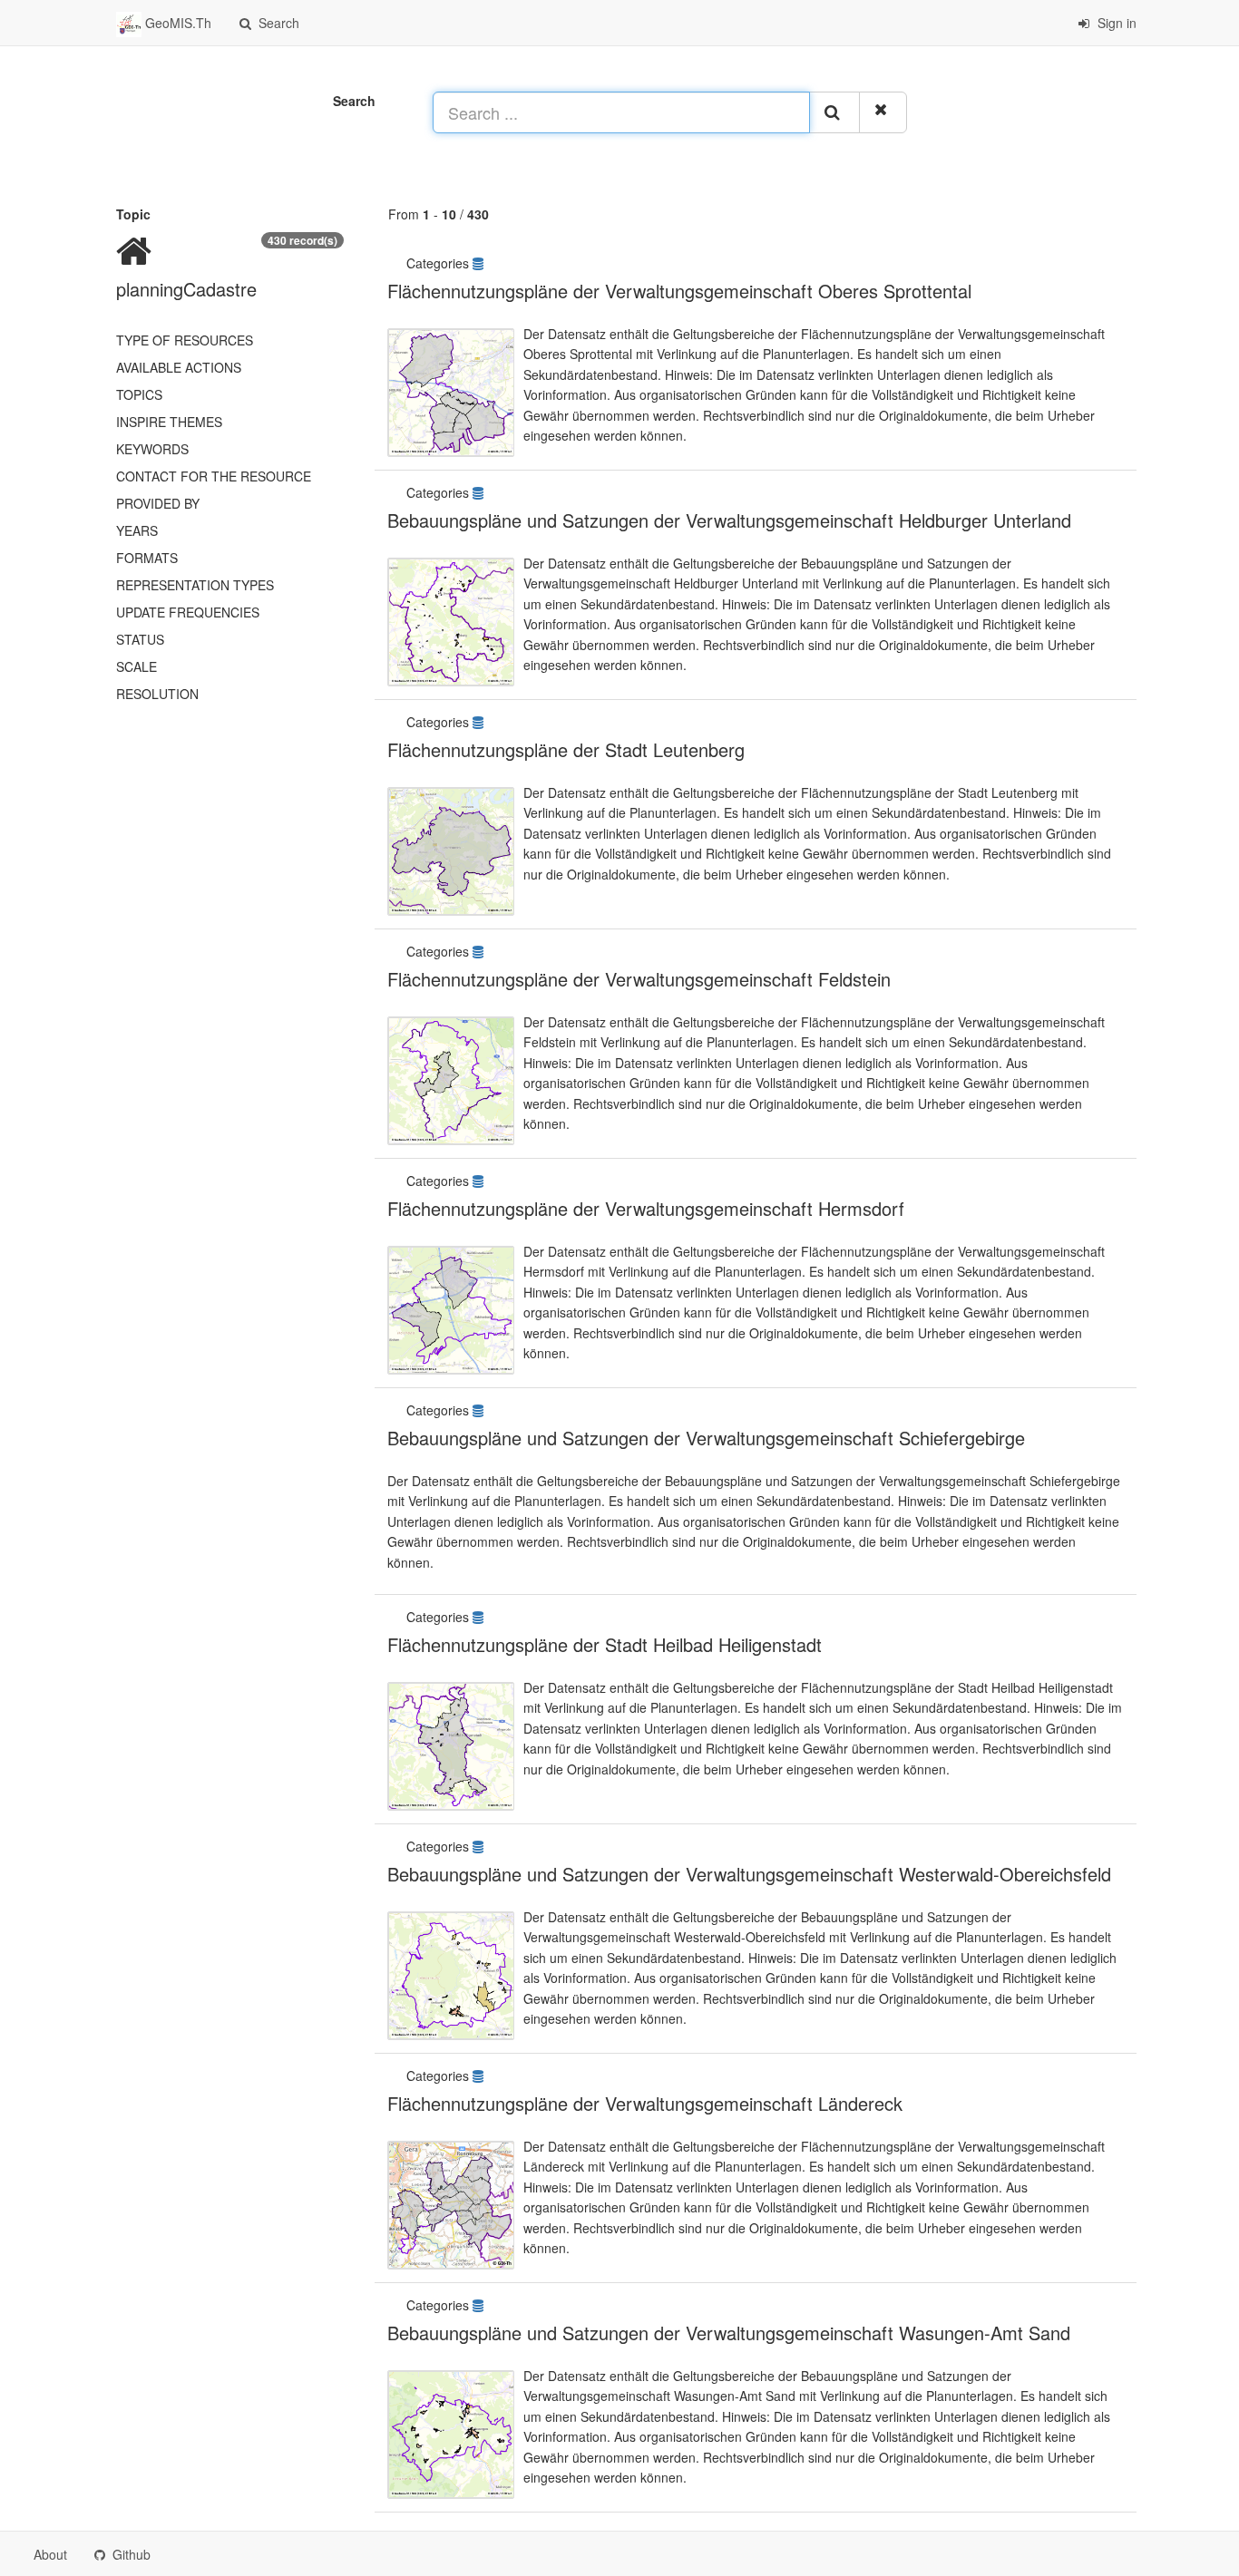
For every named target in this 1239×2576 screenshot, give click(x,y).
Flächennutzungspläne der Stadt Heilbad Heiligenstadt (605, 1644)
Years (137, 530)
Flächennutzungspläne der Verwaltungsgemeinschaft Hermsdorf (646, 1208)
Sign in (1115, 23)
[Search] (834, 112)
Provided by (158, 503)
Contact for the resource (214, 476)
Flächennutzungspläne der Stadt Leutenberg (566, 749)
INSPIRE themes (169, 422)
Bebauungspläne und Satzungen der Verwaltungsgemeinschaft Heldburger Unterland (729, 520)
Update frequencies (188, 612)
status (140, 639)
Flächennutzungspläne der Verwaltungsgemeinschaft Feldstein (639, 979)
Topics (139, 394)
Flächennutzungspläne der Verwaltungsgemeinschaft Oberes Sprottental (679, 291)
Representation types (195, 585)
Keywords (152, 449)
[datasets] (480, 263)
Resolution (157, 694)
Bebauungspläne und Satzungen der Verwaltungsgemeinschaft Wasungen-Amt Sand (729, 2333)
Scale (137, 666)
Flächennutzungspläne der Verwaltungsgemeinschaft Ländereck (645, 2103)
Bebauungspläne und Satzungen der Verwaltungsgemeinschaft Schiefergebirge (706, 1438)
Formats (147, 558)
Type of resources (185, 340)
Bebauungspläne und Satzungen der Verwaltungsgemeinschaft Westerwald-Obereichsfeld (749, 1874)
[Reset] (883, 112)
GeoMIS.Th (176, 23)
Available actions (179, 367)
